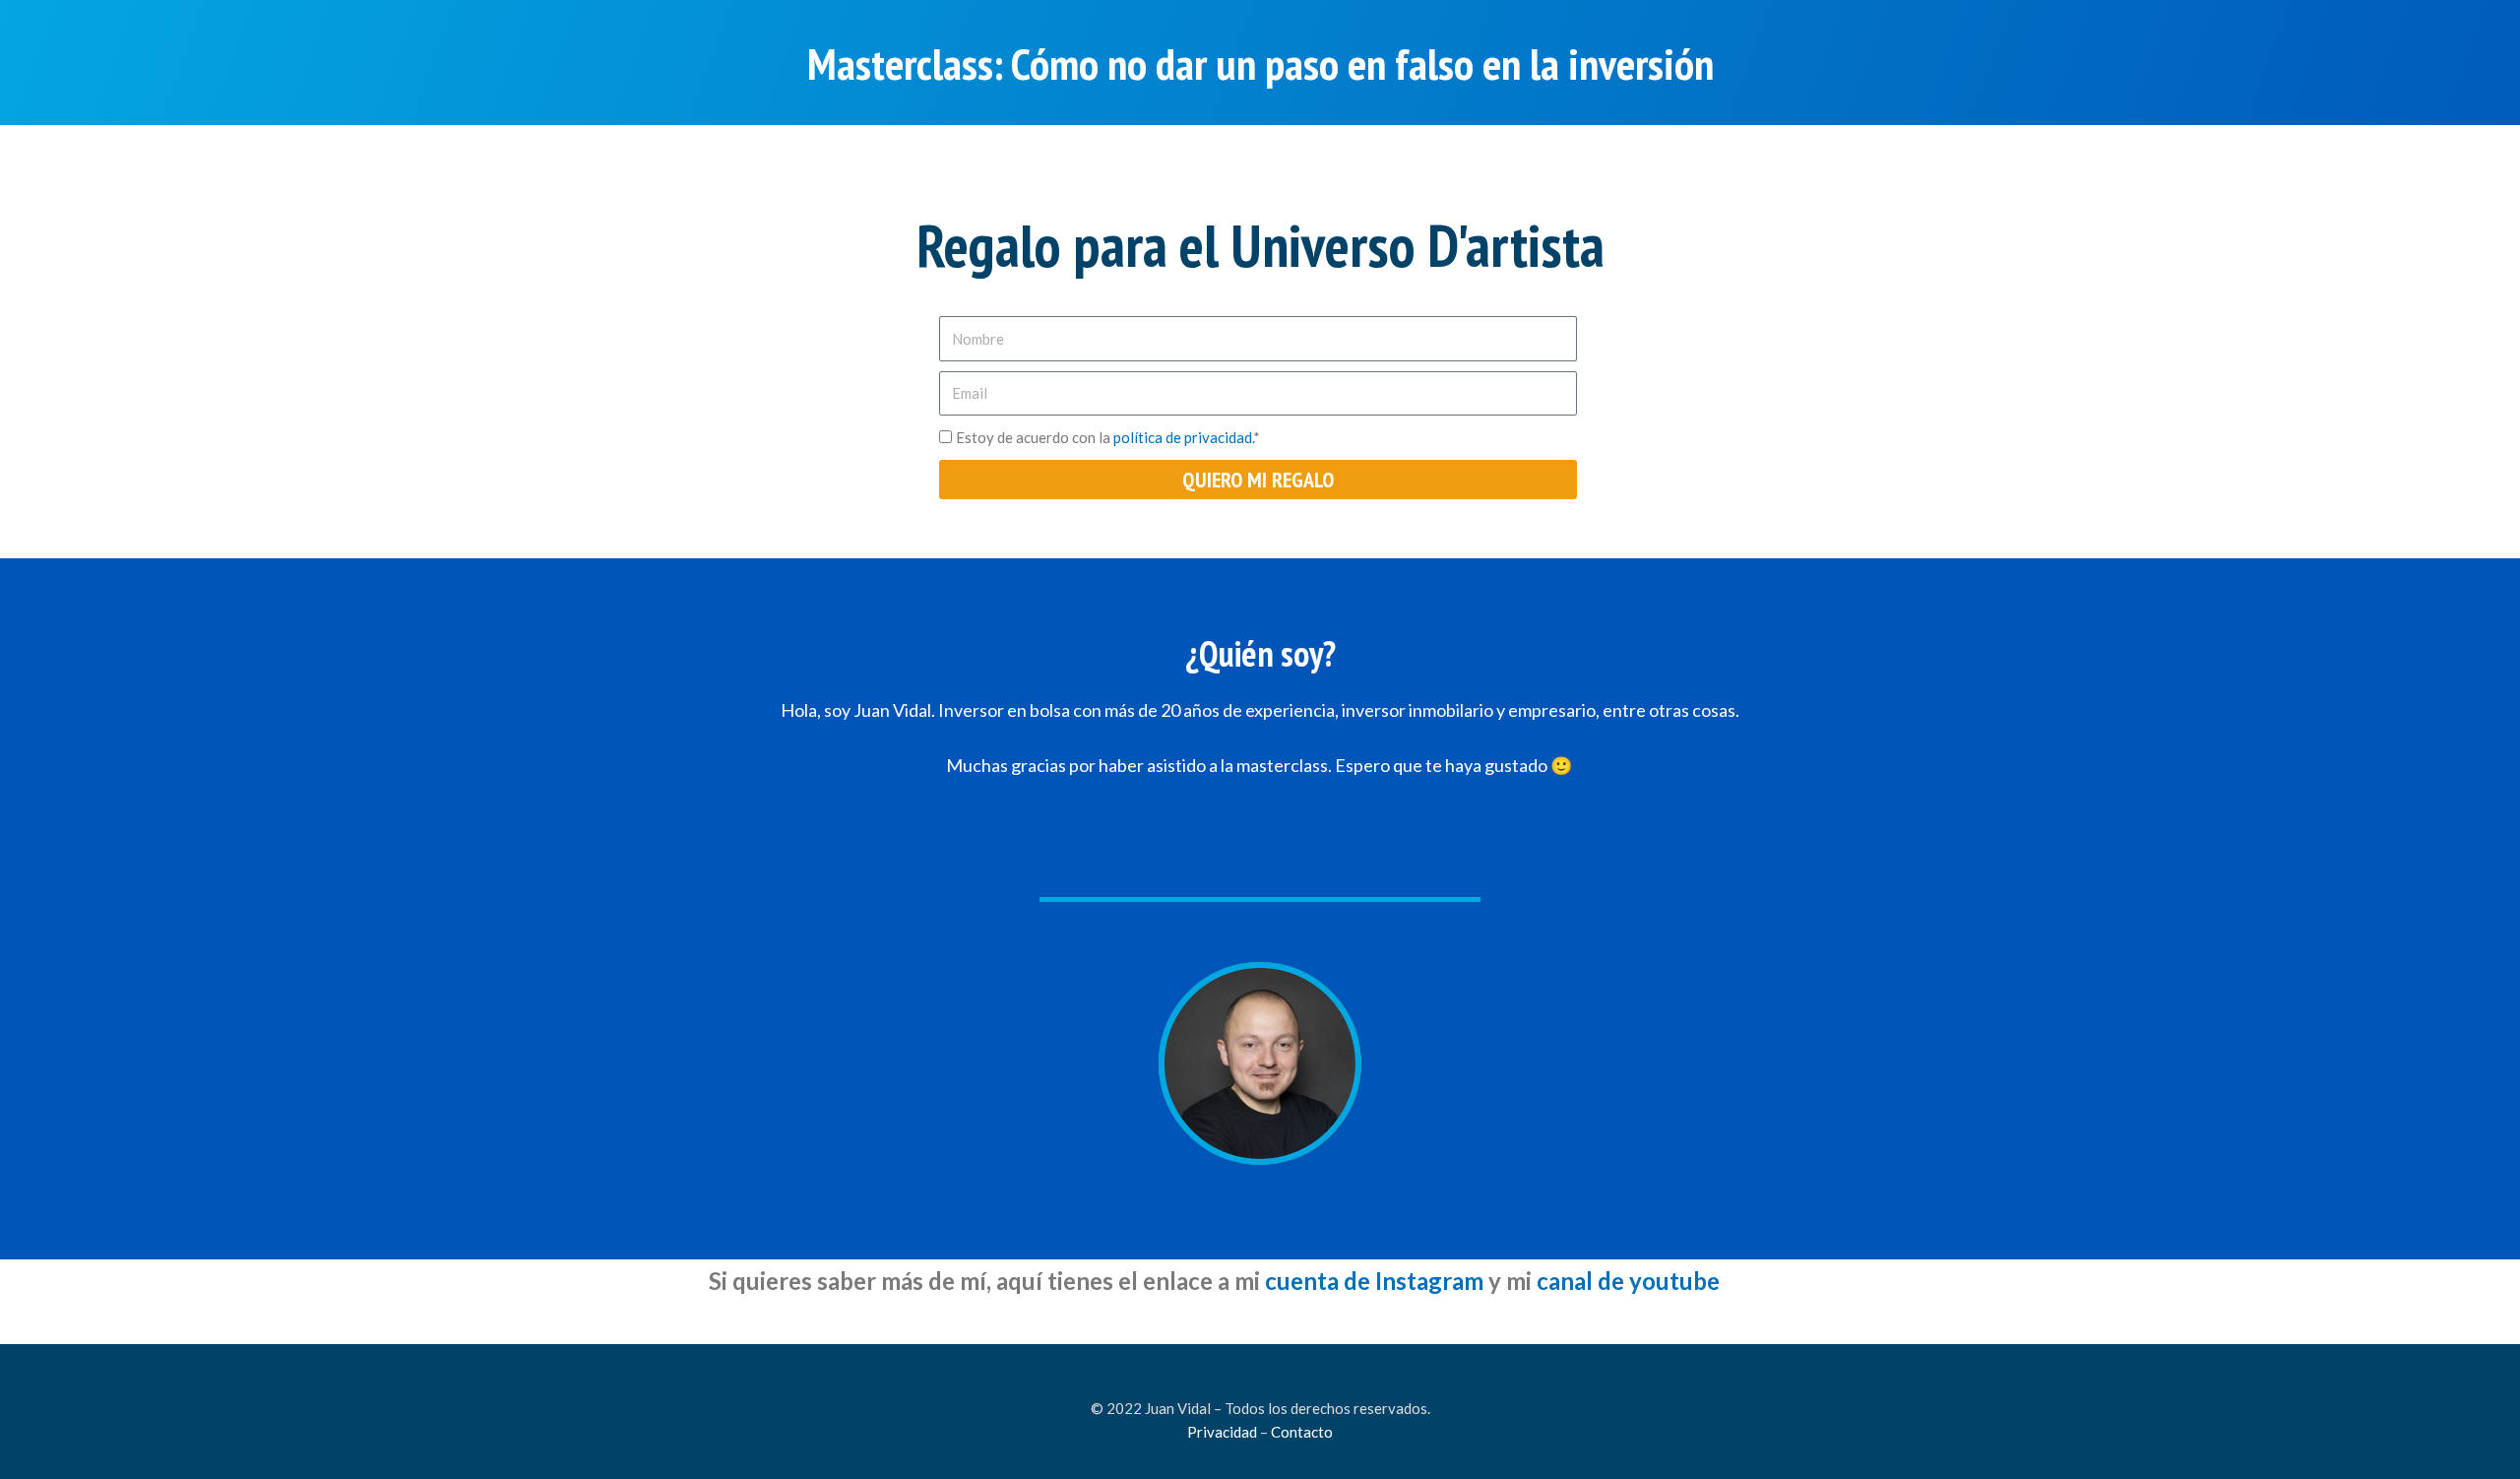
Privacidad (1222, 1432)
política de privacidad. (1183, 437)
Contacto (1302, 1432)
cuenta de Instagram (1374, 1281)
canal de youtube (1628, 1281)
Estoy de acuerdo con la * (1108, 437)
